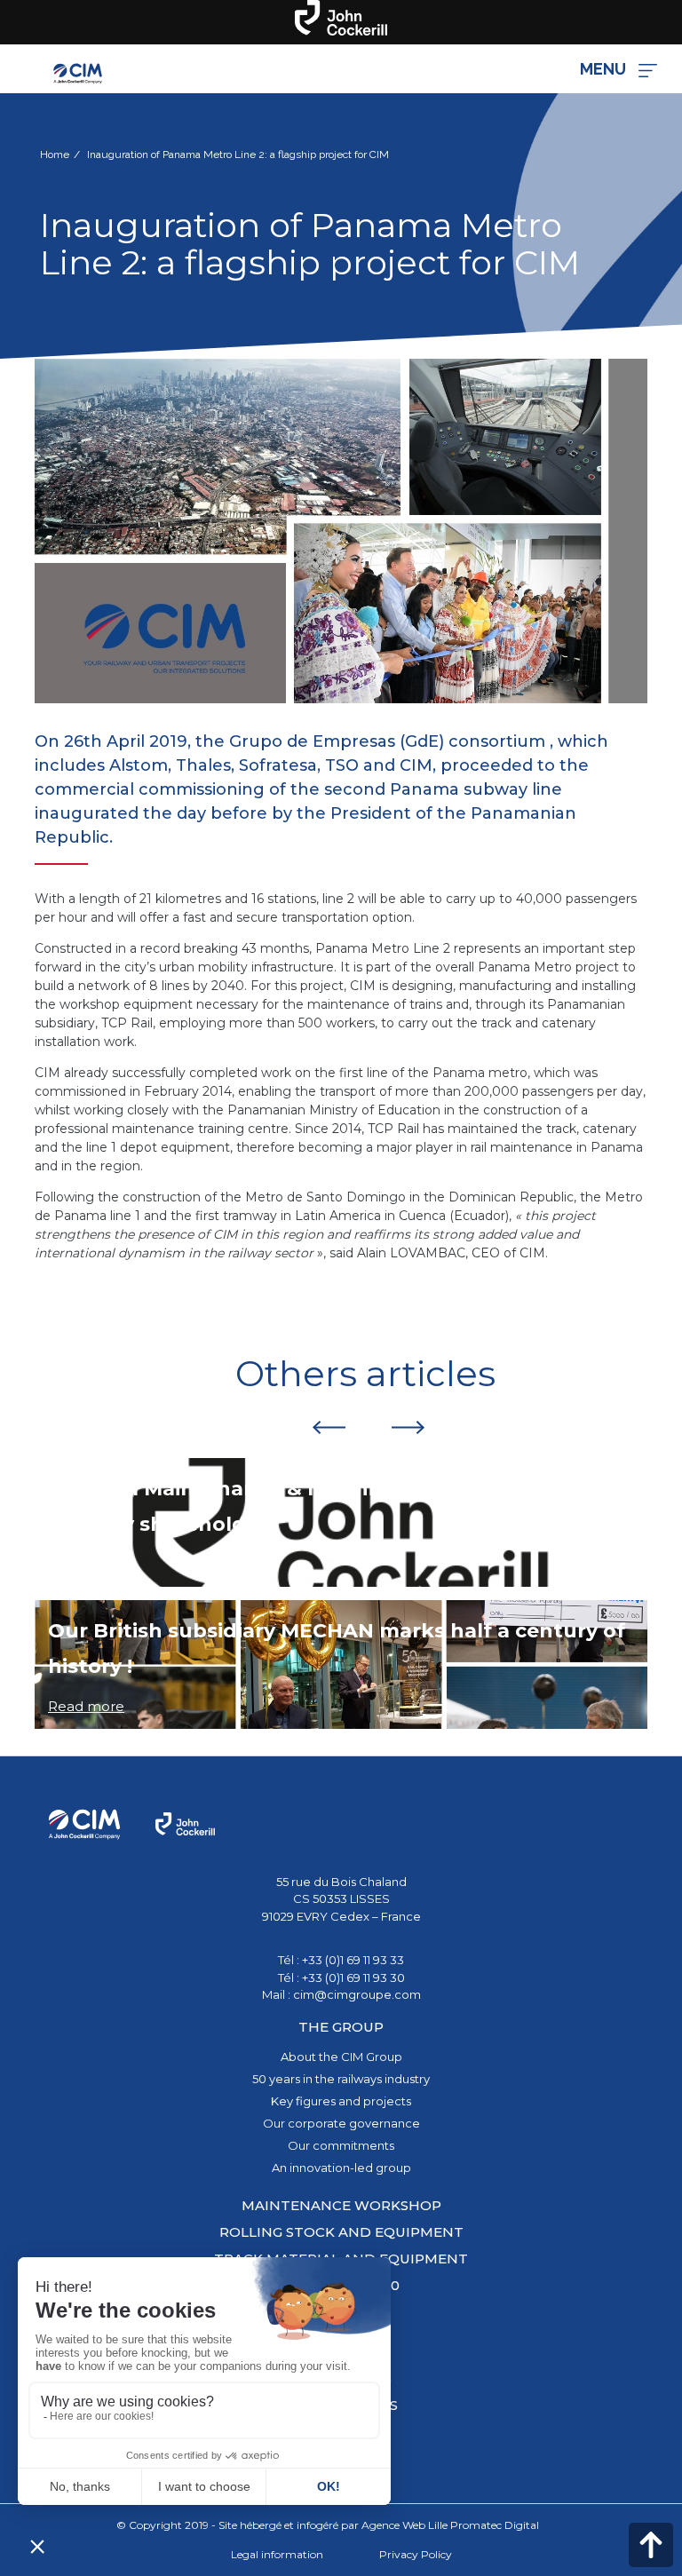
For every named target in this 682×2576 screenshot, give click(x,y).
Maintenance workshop (341, 2205)
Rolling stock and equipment (341, 2232)
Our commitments (341, 2145)
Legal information (277, 2554)
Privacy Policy (416, 2554)
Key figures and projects (341, 2101)
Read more (86, 1564)
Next (408, 1427)
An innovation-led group (341, 2168)
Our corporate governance (341, 2123)
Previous (329, 1427)
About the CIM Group (341, 2057)
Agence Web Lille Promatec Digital (450, 2525)
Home (55, 155)
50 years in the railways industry (341, 2079)
